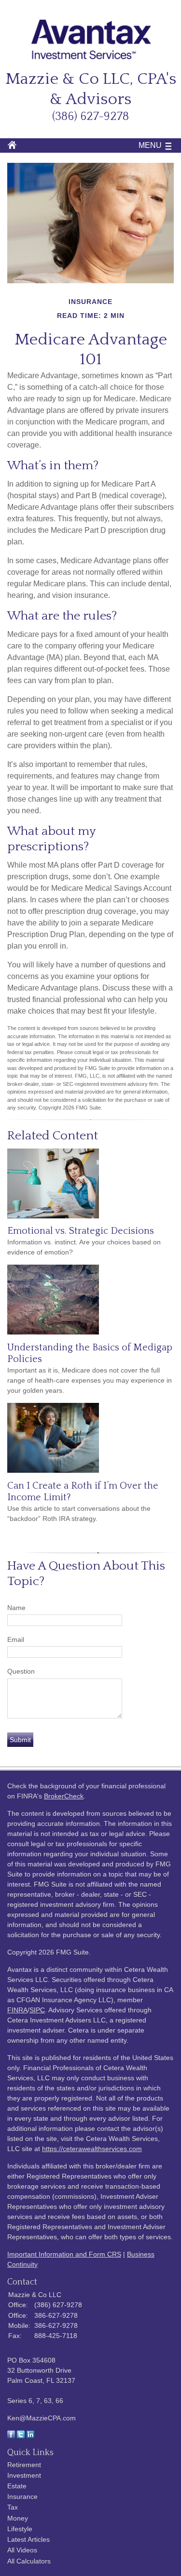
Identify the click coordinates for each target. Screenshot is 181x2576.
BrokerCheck (64, 1796)
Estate (17, 2486)
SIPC (37, 2010)
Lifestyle (20, 2529)
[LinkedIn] (30, 2436)
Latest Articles (28, 2539)
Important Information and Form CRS (64, 2254)
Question (21, 1671)
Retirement (24, 2465)
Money (18, 2518)
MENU (150, 145)
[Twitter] (21, 2436)
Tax (13, 2507)
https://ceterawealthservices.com (92, 2149)
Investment (24, 2475)
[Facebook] (11, 2436)
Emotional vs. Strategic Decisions (81, 1231)
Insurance (22, 2497)
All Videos (22, 2550)
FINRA (17, 2010)
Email (16, 1639)
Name (16, 1608)
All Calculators (29, 2561)
